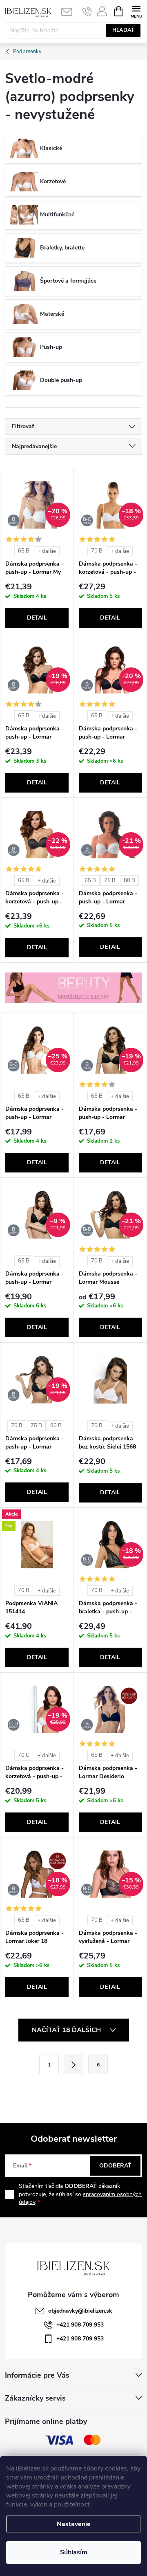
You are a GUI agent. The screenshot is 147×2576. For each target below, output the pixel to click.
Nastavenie (74, 2524)
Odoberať (115, 2166)
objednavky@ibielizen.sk (80, 2311)
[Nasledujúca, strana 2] (73, 2064)
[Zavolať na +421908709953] (87, 11)
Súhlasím (74, 2552)
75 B (110, 880)
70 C (24, 1755)
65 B (24, 551)
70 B (97, 551)
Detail (37, 618)
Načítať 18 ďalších (67, 2030)
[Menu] (136, 11)
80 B (129, 880)
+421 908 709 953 (80, 2325)
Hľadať (123, 30)
